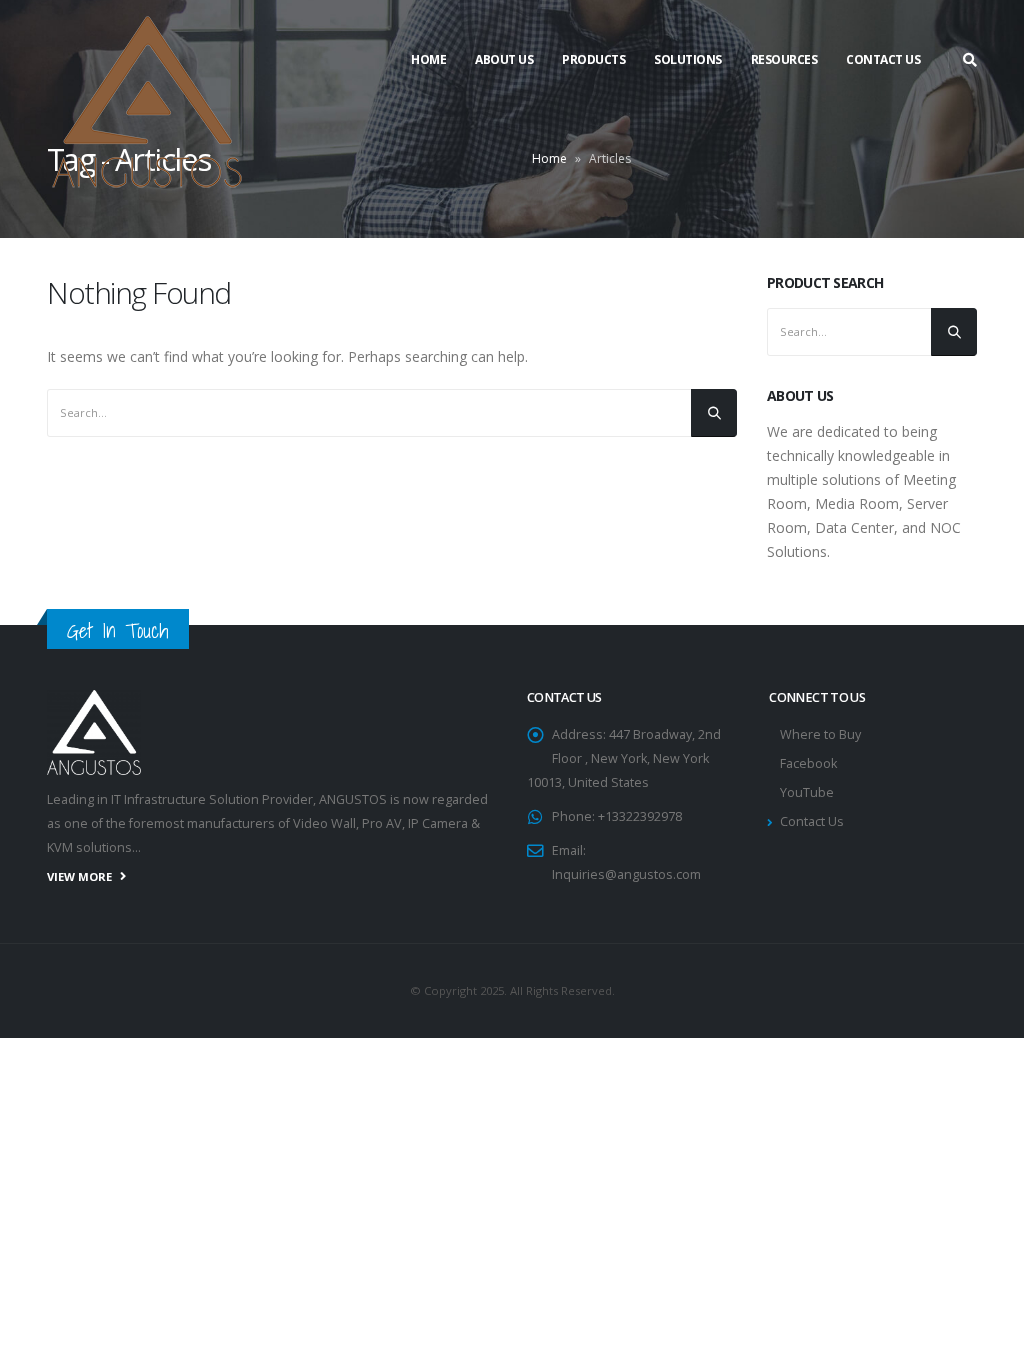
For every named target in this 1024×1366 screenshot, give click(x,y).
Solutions (688, 59)
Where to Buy (820, 734)
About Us (504, 59)
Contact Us (883, 59)
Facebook (808, 763)
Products (593, 59)
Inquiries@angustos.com (626, 874)
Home (428, 59)
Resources (784, 59)
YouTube (807, 792)
